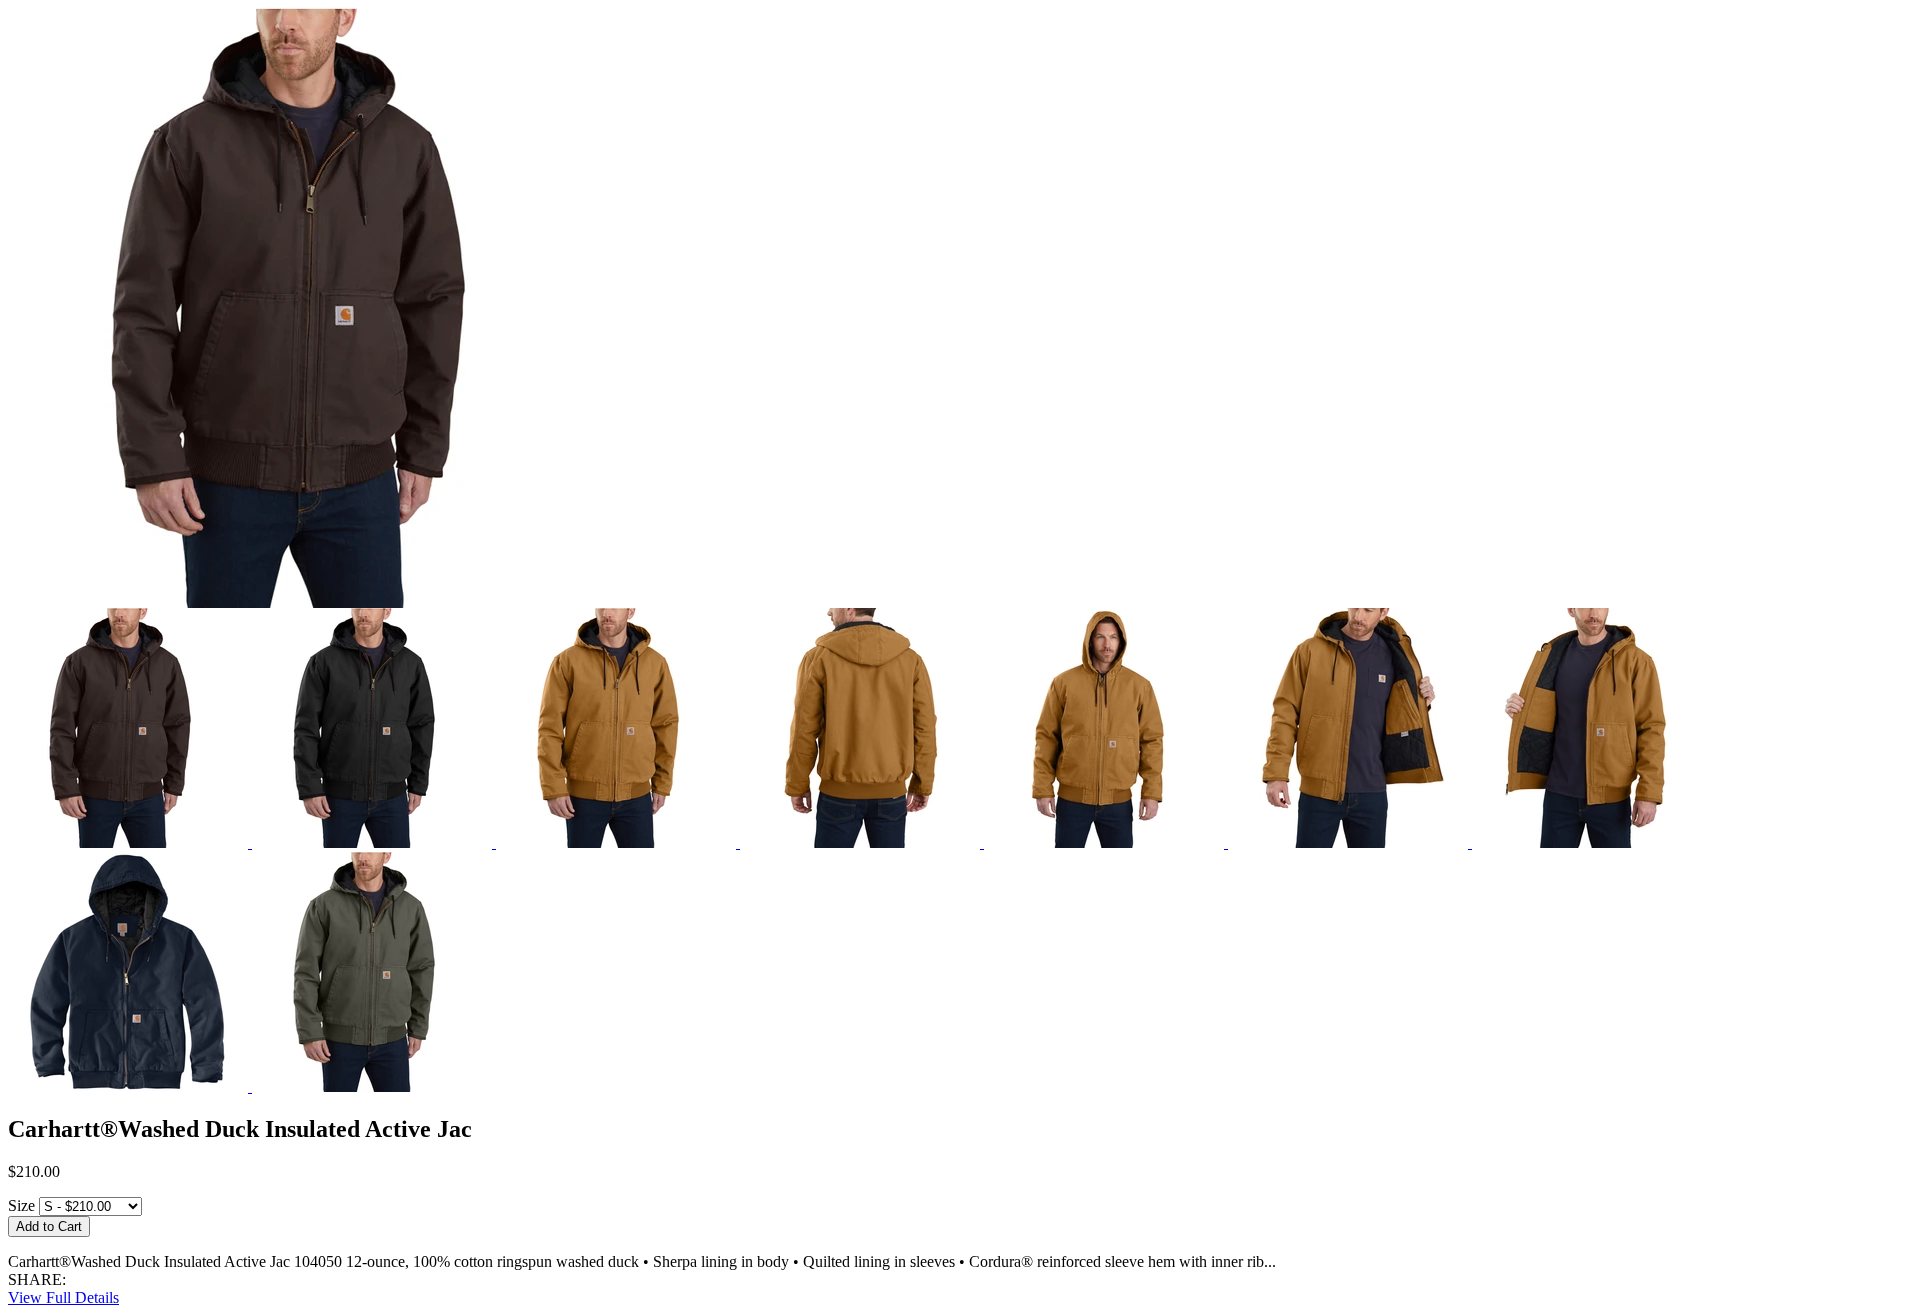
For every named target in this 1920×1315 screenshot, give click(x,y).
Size (21, 1205)
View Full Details (63, 1297)
